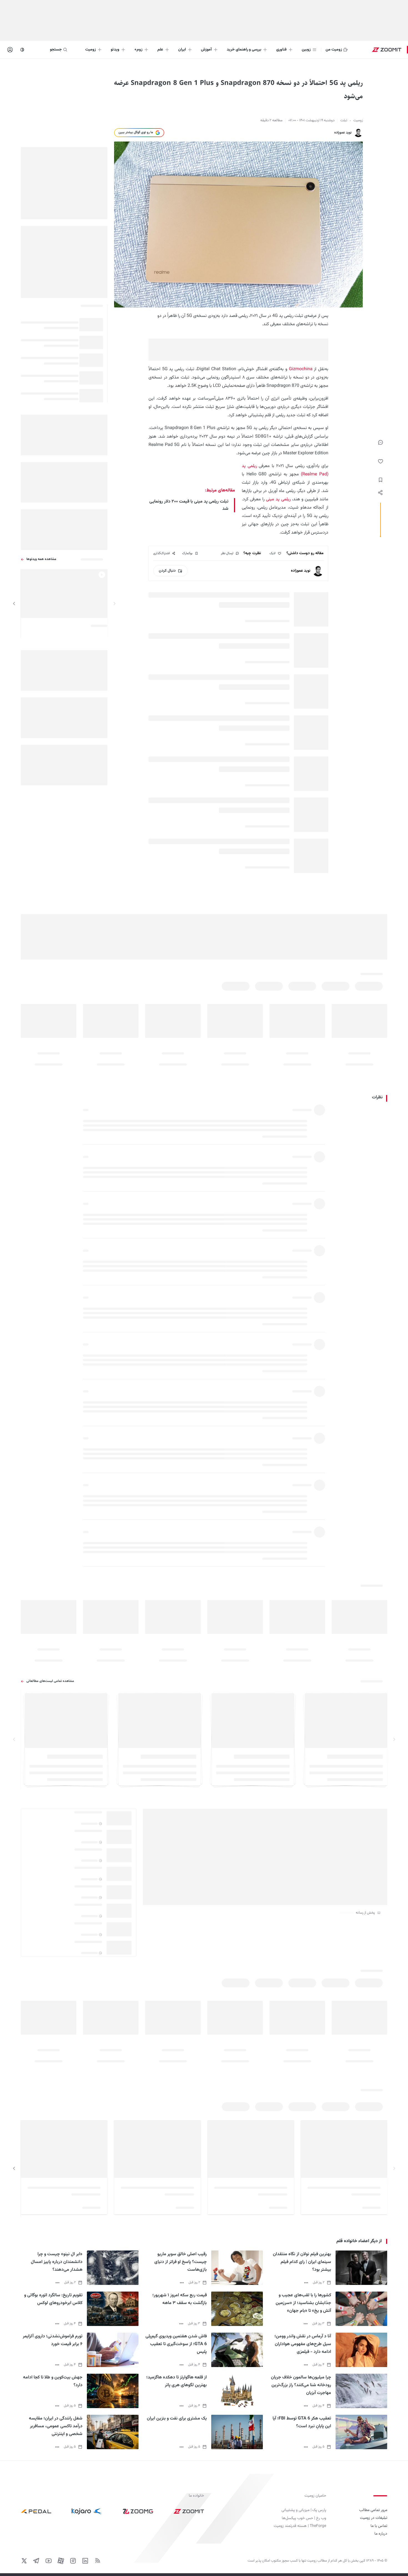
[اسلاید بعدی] (14, 604)
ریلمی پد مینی (278, 499)
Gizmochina (301, 369)
